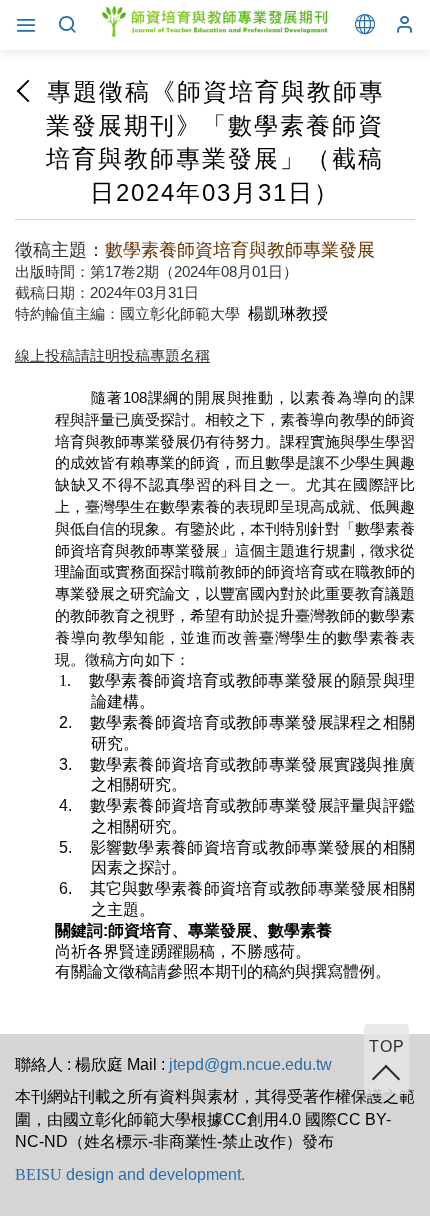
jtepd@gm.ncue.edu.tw (250, 1064)
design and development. (130, 1174)
